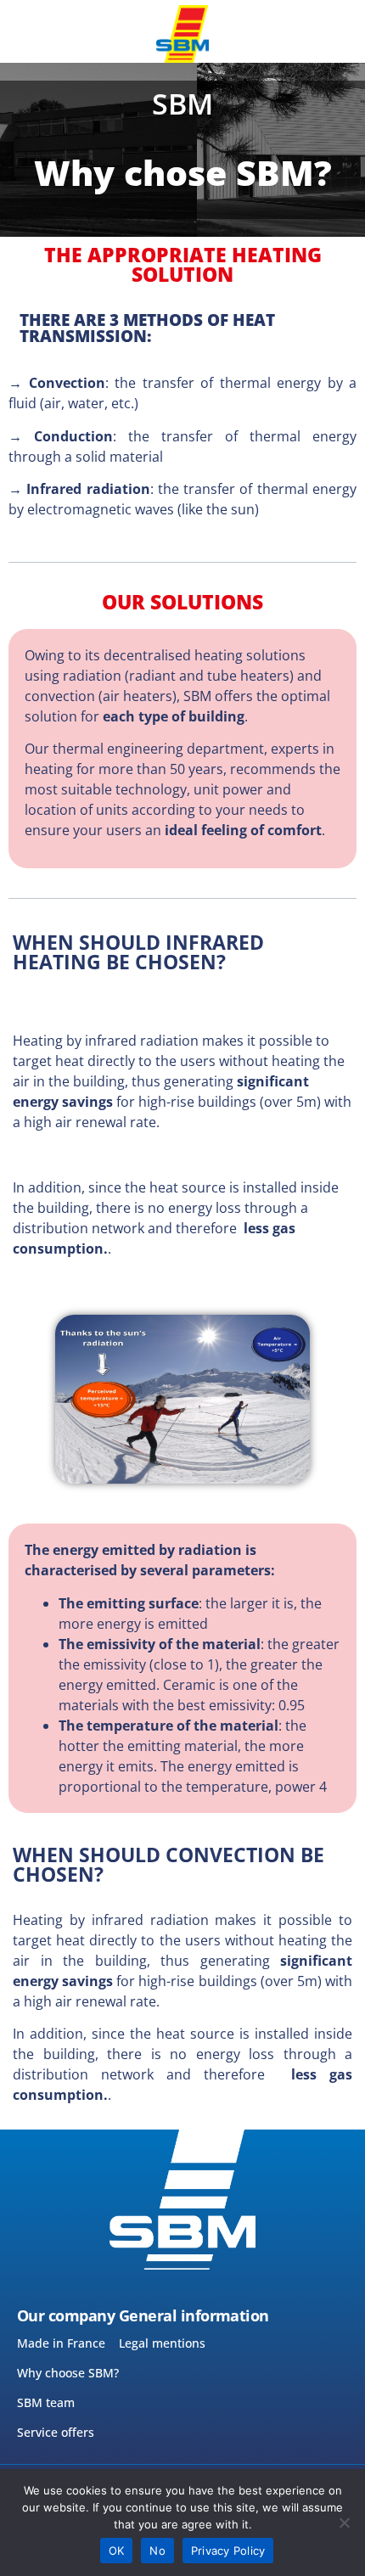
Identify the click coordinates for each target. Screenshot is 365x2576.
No (157, 2551)
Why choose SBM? (68, 2373)
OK (117, 2551)
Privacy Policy (228, 2551)
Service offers (56, 2432)
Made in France (61, 2343)
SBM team (46, 2402)
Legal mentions (162, 2343)
